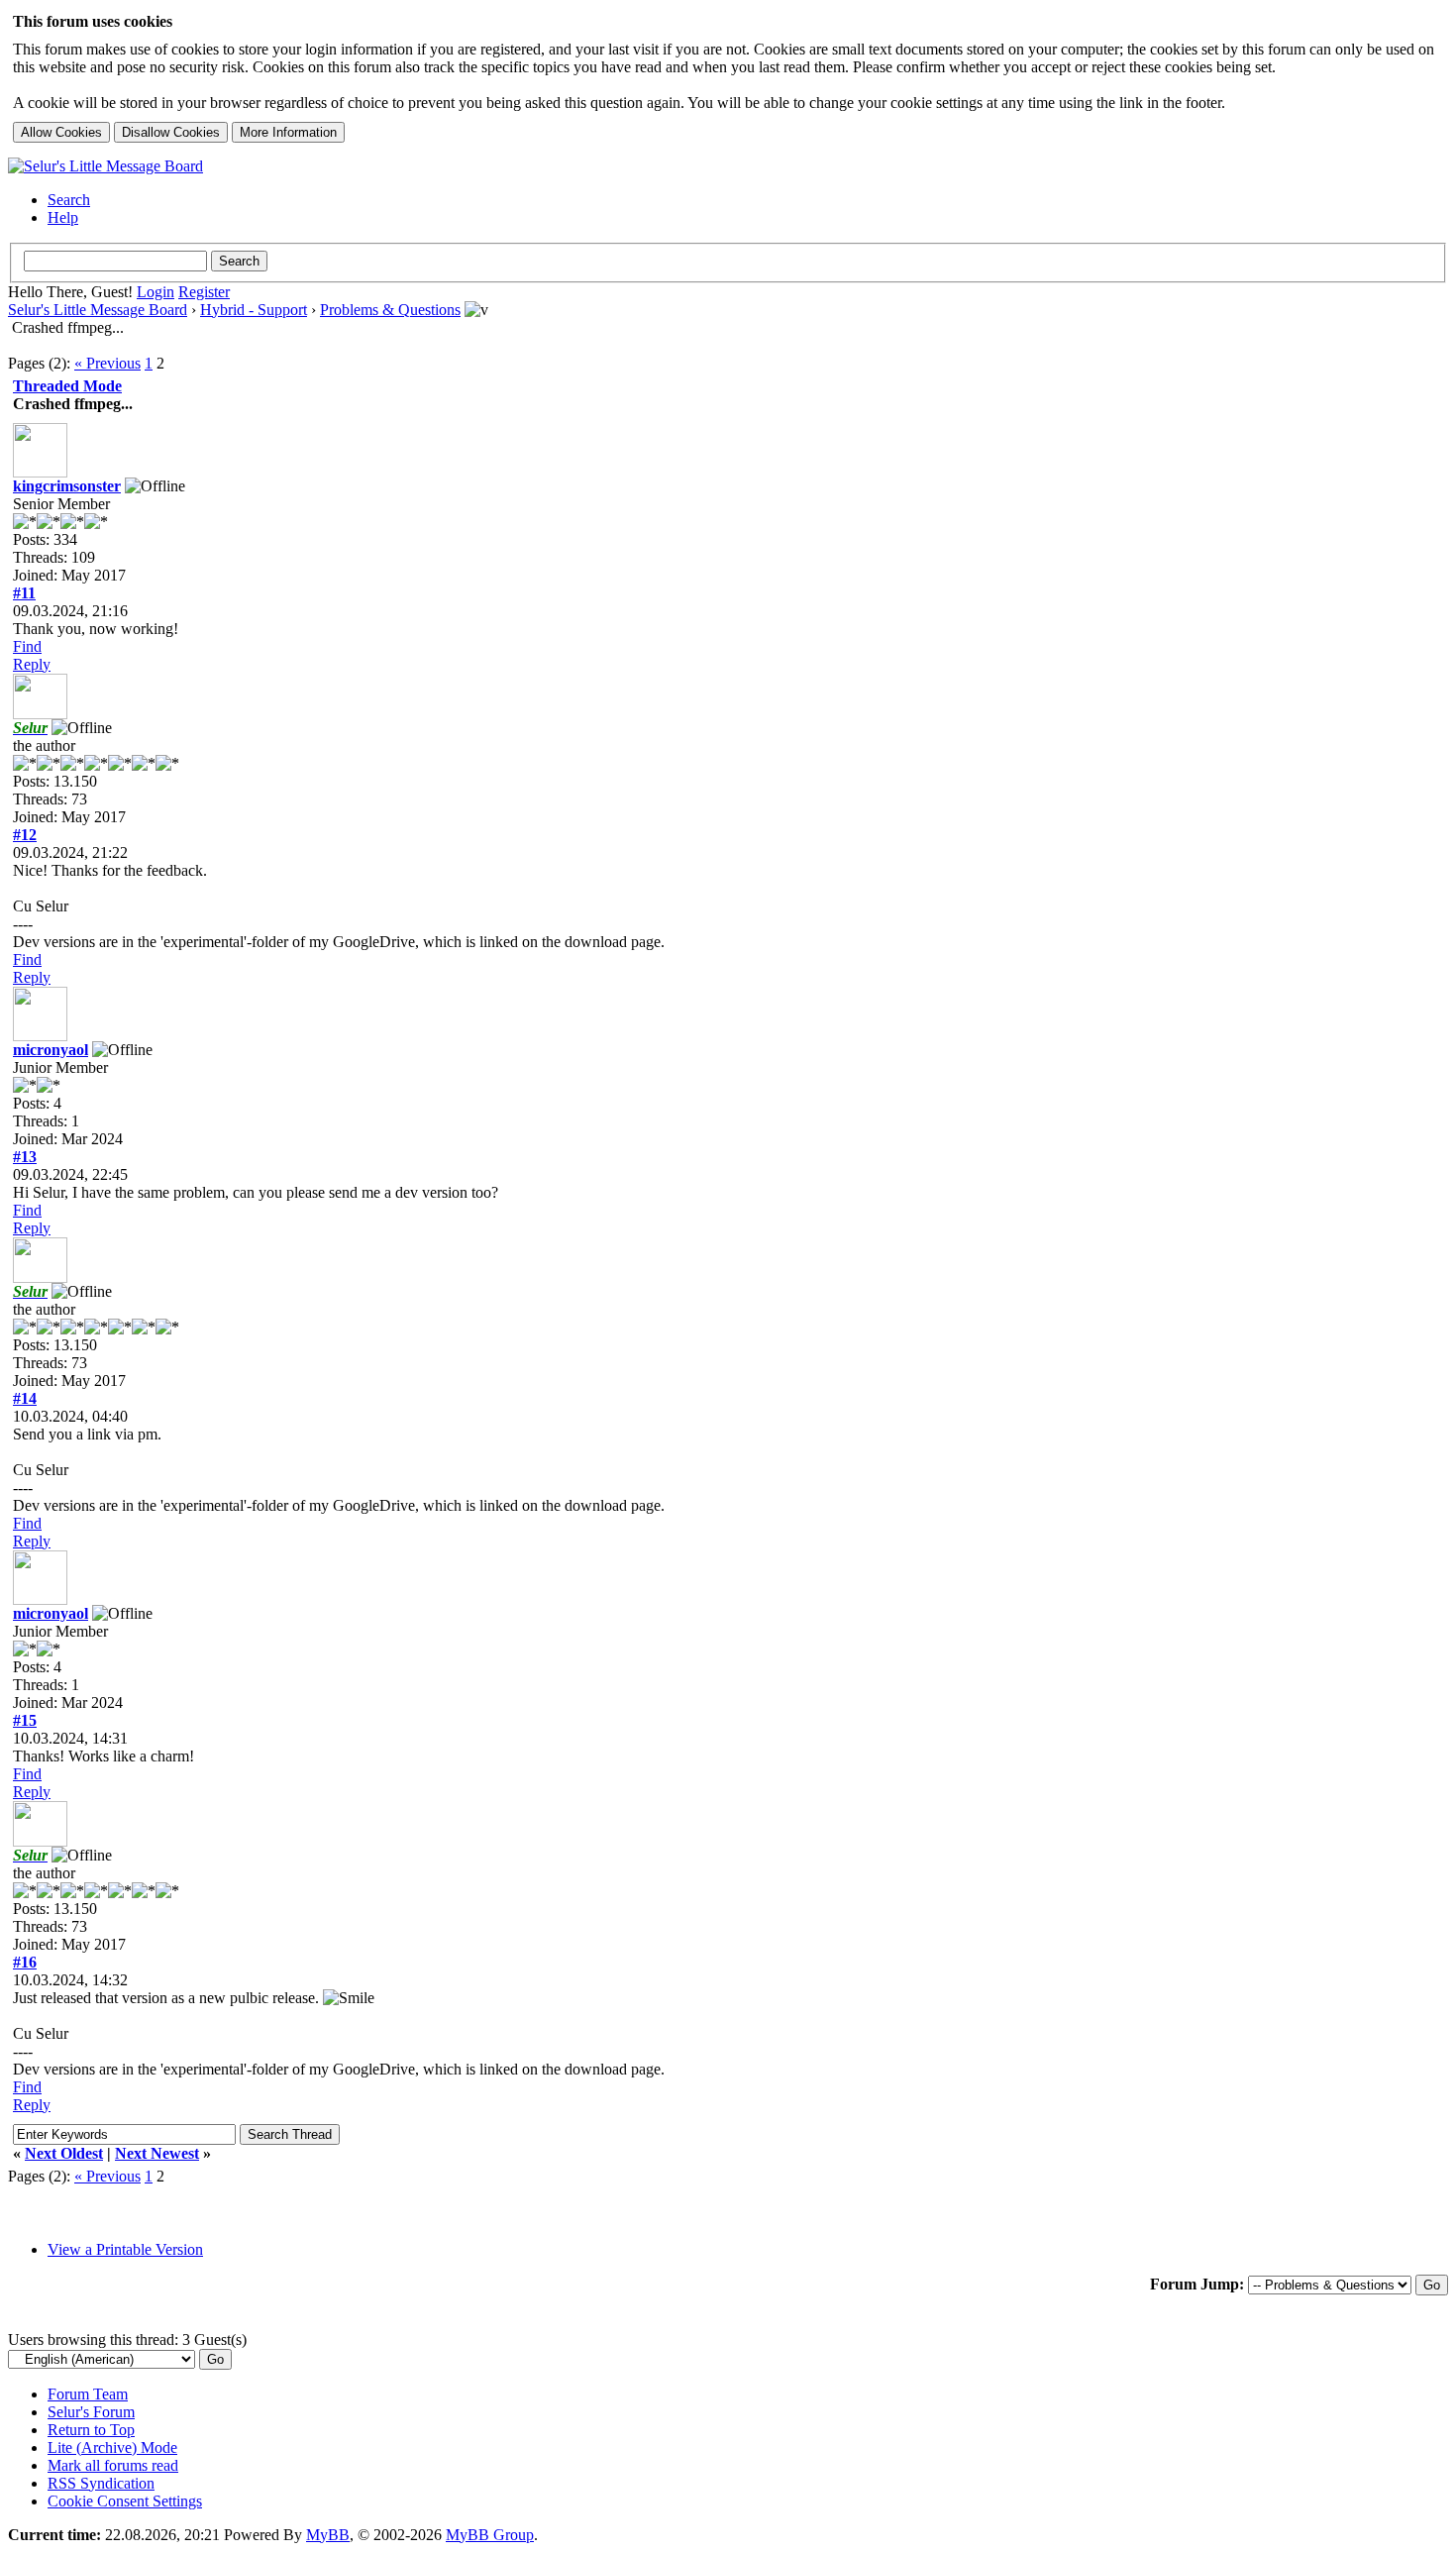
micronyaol (51, 1050)
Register (204, 292)
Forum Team (88, 2394)
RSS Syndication (101, 2483)
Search (69, 200)
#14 (25, 1398)
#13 (25, 1157)
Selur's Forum (91, 2412)
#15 (25, 1720)
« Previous (107, 363)
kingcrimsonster (67, 486)
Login (156, 292)
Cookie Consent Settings (125, 2501)
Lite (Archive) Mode (112, 2447)
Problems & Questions (390, 310)
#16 (25, 1962)
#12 (25, 835)
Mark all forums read (113, 2465)
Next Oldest (64, 2153)
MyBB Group (490, 2535)
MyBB (328, 2535)
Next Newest (157, 2153)
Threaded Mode (67, 386)
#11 (24, 593)
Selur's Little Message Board (98, 310)
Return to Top (91, 2430)
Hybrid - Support (254, 310)
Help (63, 217)
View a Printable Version (125, 2249)
